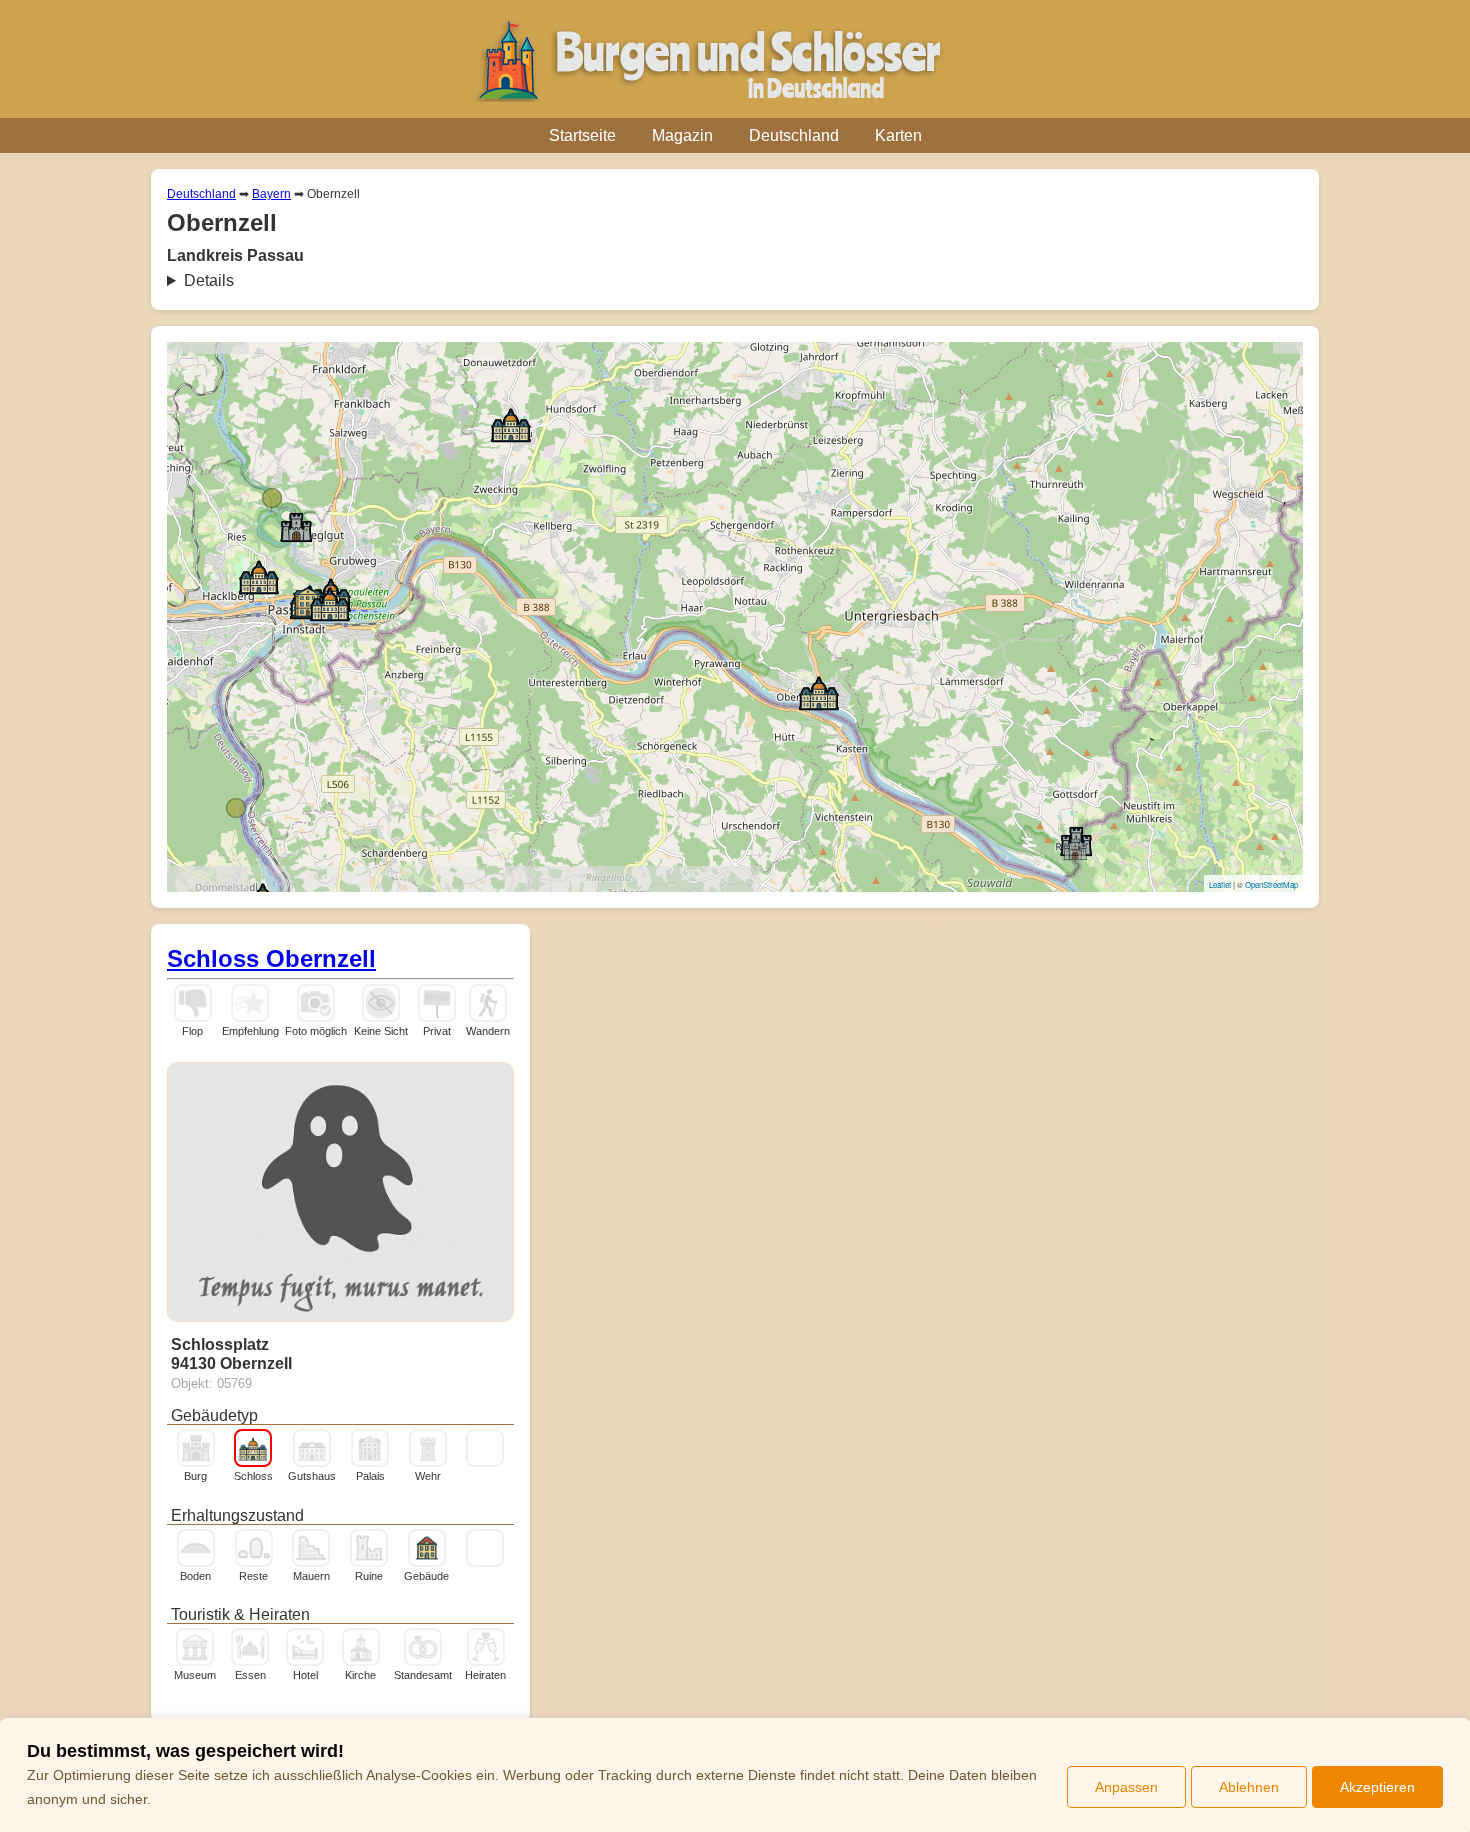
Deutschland (794, 135)
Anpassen (1126, 1787)
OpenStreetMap (1271, 884)
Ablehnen (1249, 1787)
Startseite (582, 135)
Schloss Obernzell (271, 958)
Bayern (271, 194)
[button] (330, 603)
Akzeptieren (1377, 1787)
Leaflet (1220, 884)
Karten (898, 135)
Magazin (682, 135)
